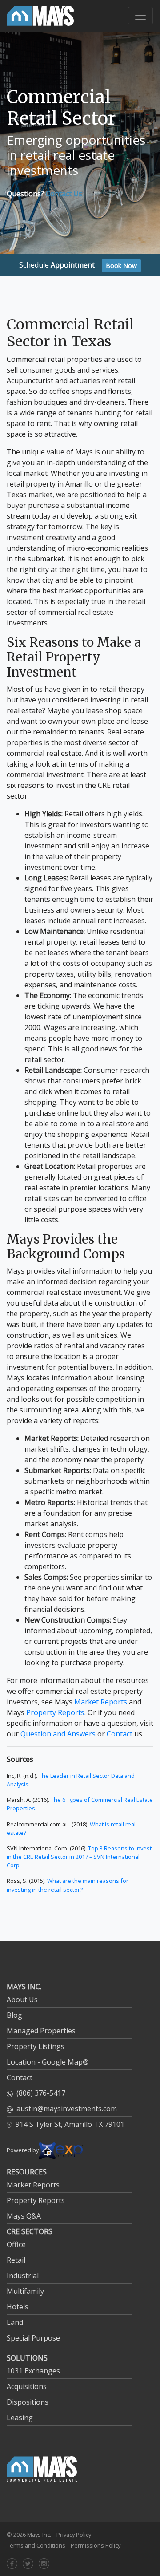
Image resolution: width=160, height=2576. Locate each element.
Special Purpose (33, 2338)
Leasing (20, 2418)
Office (16, 2244)
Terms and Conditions (36, 2545)
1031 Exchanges (33, 2371)
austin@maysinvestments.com (67, 2109)
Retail (16, 2260)
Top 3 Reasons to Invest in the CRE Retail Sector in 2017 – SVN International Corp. (79, 1857)
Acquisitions (27, 2386)
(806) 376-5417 (41, 2093)
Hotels (18, 2307)
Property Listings (36, 2046)
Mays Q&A (24, 2216)
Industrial (23, 2276)
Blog (14, 2015)
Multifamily (25, 2291)
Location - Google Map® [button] (48, 2062)
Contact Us (64, 194)
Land (15, 2322)
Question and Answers (58, 1734)
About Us (22, 2000)
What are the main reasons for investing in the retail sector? (68, 1885)
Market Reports (101, 1702)
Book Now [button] (121, 266)
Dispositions (28, 2402)
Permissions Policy (96, 2545)
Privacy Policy (74, 2535)
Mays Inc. (39, 2535)
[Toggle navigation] (140, 16)
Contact (120, 1734)
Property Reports (55, 1712)
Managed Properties (41, 2031)
